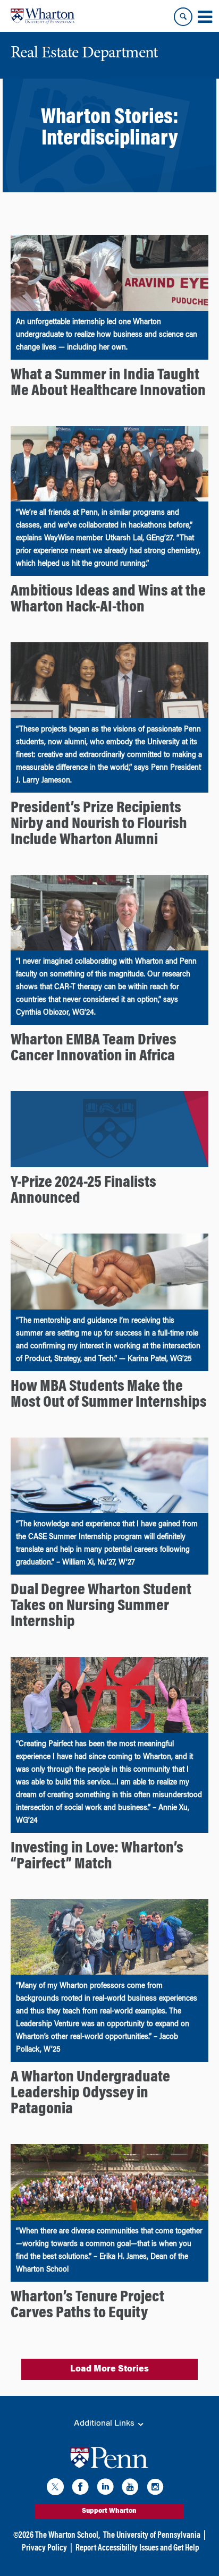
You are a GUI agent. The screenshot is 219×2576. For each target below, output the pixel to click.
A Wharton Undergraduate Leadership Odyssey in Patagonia (90, 2094)
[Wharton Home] (43, 16)
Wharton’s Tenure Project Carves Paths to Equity (87, 2306)
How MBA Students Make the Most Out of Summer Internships (109, 1395)
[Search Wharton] (183, 17)
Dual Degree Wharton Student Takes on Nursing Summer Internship (101, 1606)
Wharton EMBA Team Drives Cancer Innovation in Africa (94, 1049)
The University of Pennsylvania (152, 2536)
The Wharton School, (68, 2536)
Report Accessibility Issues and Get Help (137, 2548)
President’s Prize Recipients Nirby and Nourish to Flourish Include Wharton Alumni (99, 824)
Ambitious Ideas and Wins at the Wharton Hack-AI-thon (108, 600)
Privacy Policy (44, 2548)
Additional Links (105, 2424)
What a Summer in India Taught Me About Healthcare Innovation (108, 384)
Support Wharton (109, 2511)
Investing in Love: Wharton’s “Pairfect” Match (97, 1857)
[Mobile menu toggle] (205, 17)
